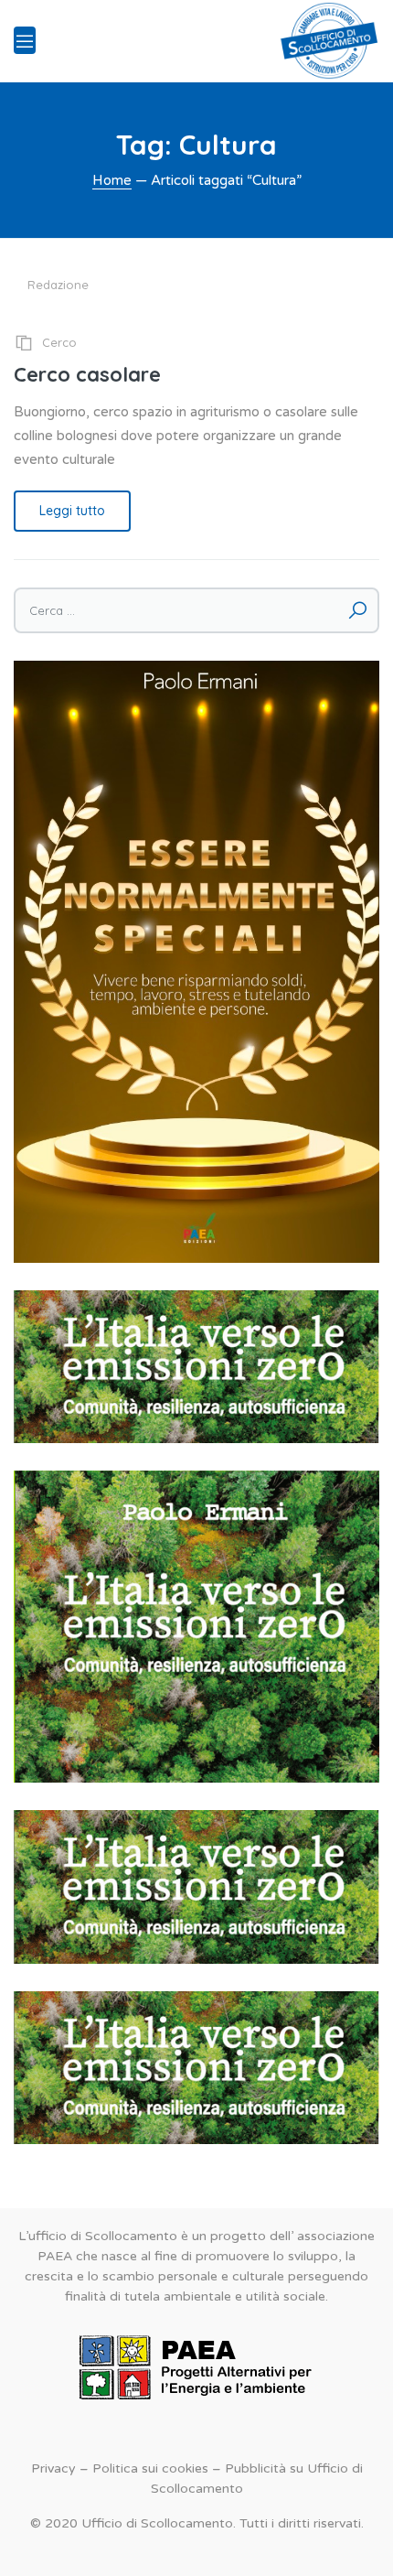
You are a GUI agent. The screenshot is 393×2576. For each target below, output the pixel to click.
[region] (196, 1367)
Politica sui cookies (150, 2468)
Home (112, 180)
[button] (196, 1367)
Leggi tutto (72, 511)
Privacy (53, 2468)
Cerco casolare (87, 374)
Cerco (59, 342)
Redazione (58, 285)
